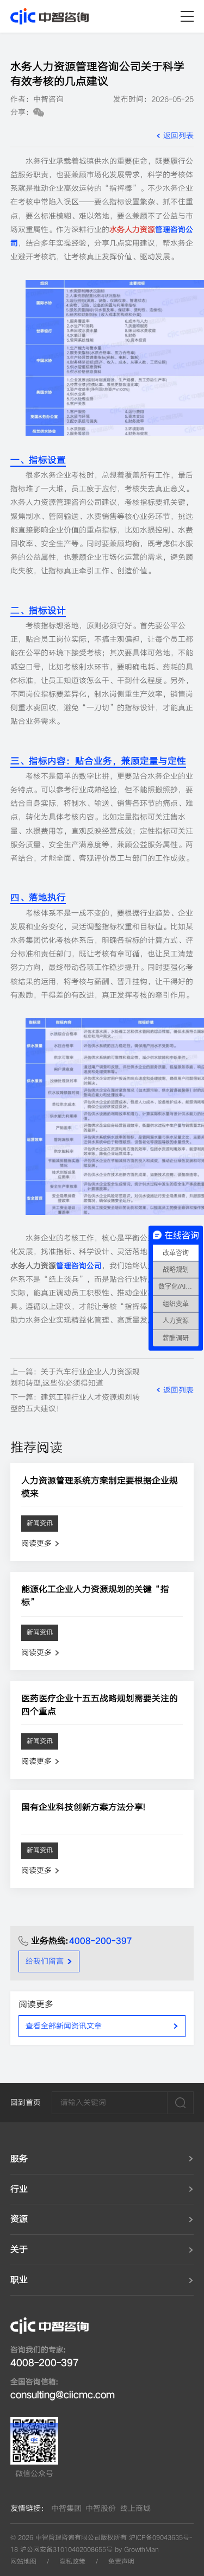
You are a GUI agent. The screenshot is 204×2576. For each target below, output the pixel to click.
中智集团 (66, 2508)
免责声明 (121, 2562)
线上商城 (135, 2508)
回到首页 (26, 2102)
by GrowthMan (137, 2550)
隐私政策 (72, 2562)
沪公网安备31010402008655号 (66, 2550)
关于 (19, 2249)
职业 (19, 2280)
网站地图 (23, 2562)
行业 (19, 2189)
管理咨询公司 (79, 1266)
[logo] (50, 16)
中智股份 (101, 2508)
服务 (19, 2159)
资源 (19, 2219)
